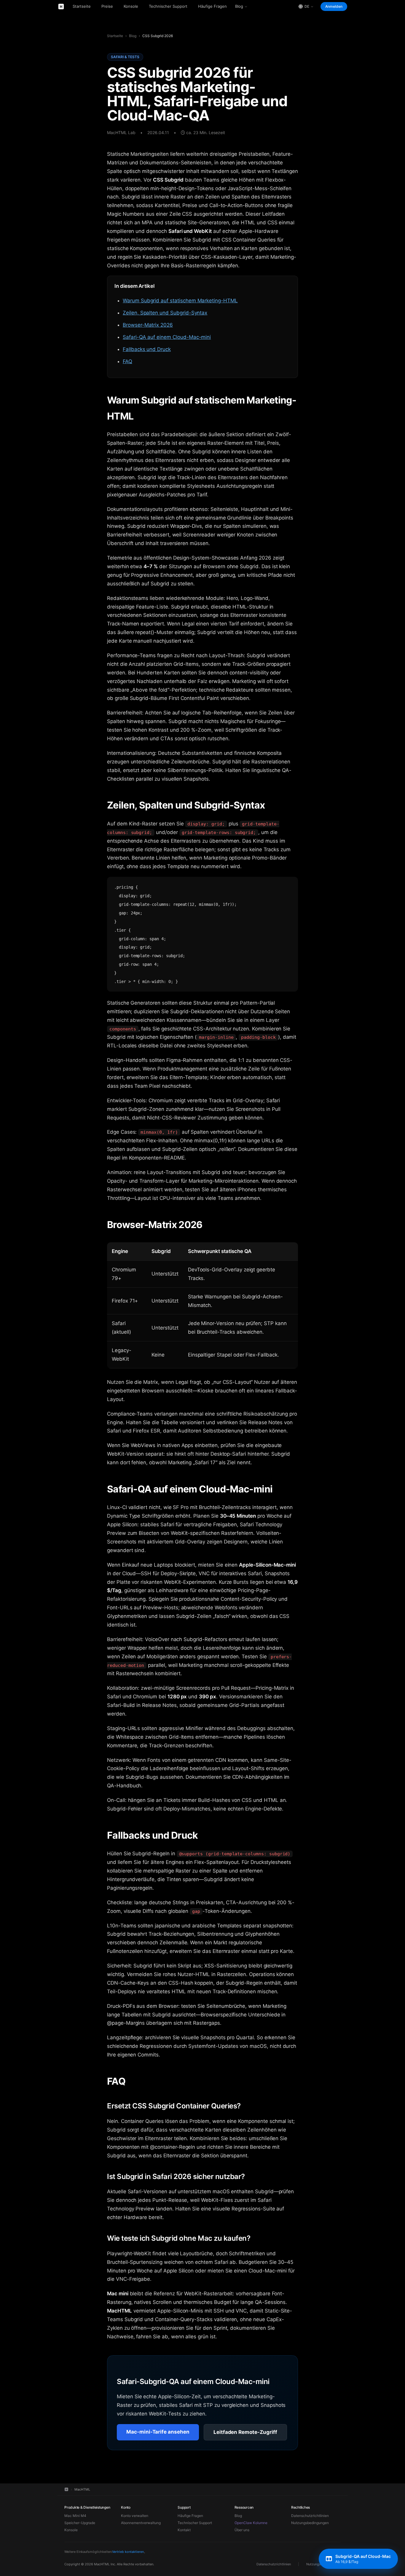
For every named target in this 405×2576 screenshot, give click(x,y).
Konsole (131, 6)
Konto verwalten (135, 2516)
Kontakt (184, 2530)
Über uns (242, 2530)
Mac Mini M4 (75, 2516)
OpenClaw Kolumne (251, 2523)
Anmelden (334, 6)
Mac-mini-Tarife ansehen (158, 2432)
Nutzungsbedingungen (310, 2523)
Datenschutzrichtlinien (310, 2516)
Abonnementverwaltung (141, 2523)
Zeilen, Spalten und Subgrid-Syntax (165, 313)
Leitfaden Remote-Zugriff (245, 2432)
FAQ (127, 361)
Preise (107, 6)
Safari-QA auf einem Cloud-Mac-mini (167, 337)
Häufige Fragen (212, 6)
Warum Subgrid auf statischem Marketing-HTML (180, 301)
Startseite (82, 6)
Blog (239, 6)
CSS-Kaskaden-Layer (227, 257)
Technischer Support (168, 6)
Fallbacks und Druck (147, 349)
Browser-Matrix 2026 (148, 325)
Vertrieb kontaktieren (128, 2552)
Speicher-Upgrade (80, 2523)
